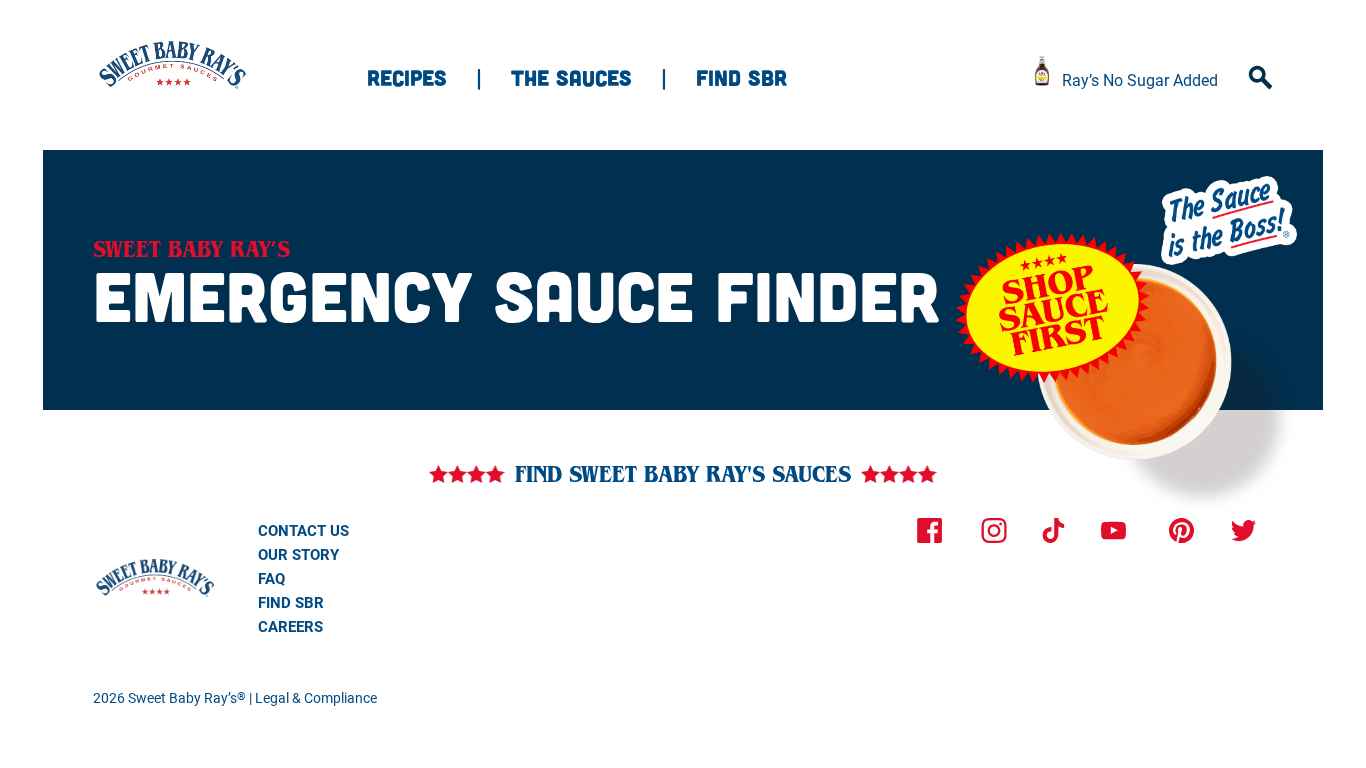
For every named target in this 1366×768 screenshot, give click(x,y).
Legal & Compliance (316, 697)
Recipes (407, 77)
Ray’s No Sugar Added (1140, 79)
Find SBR (741, 77)
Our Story (298, 554)
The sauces (571, 77)
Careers (290, 626)
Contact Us (303, 530)
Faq (271, 578)
